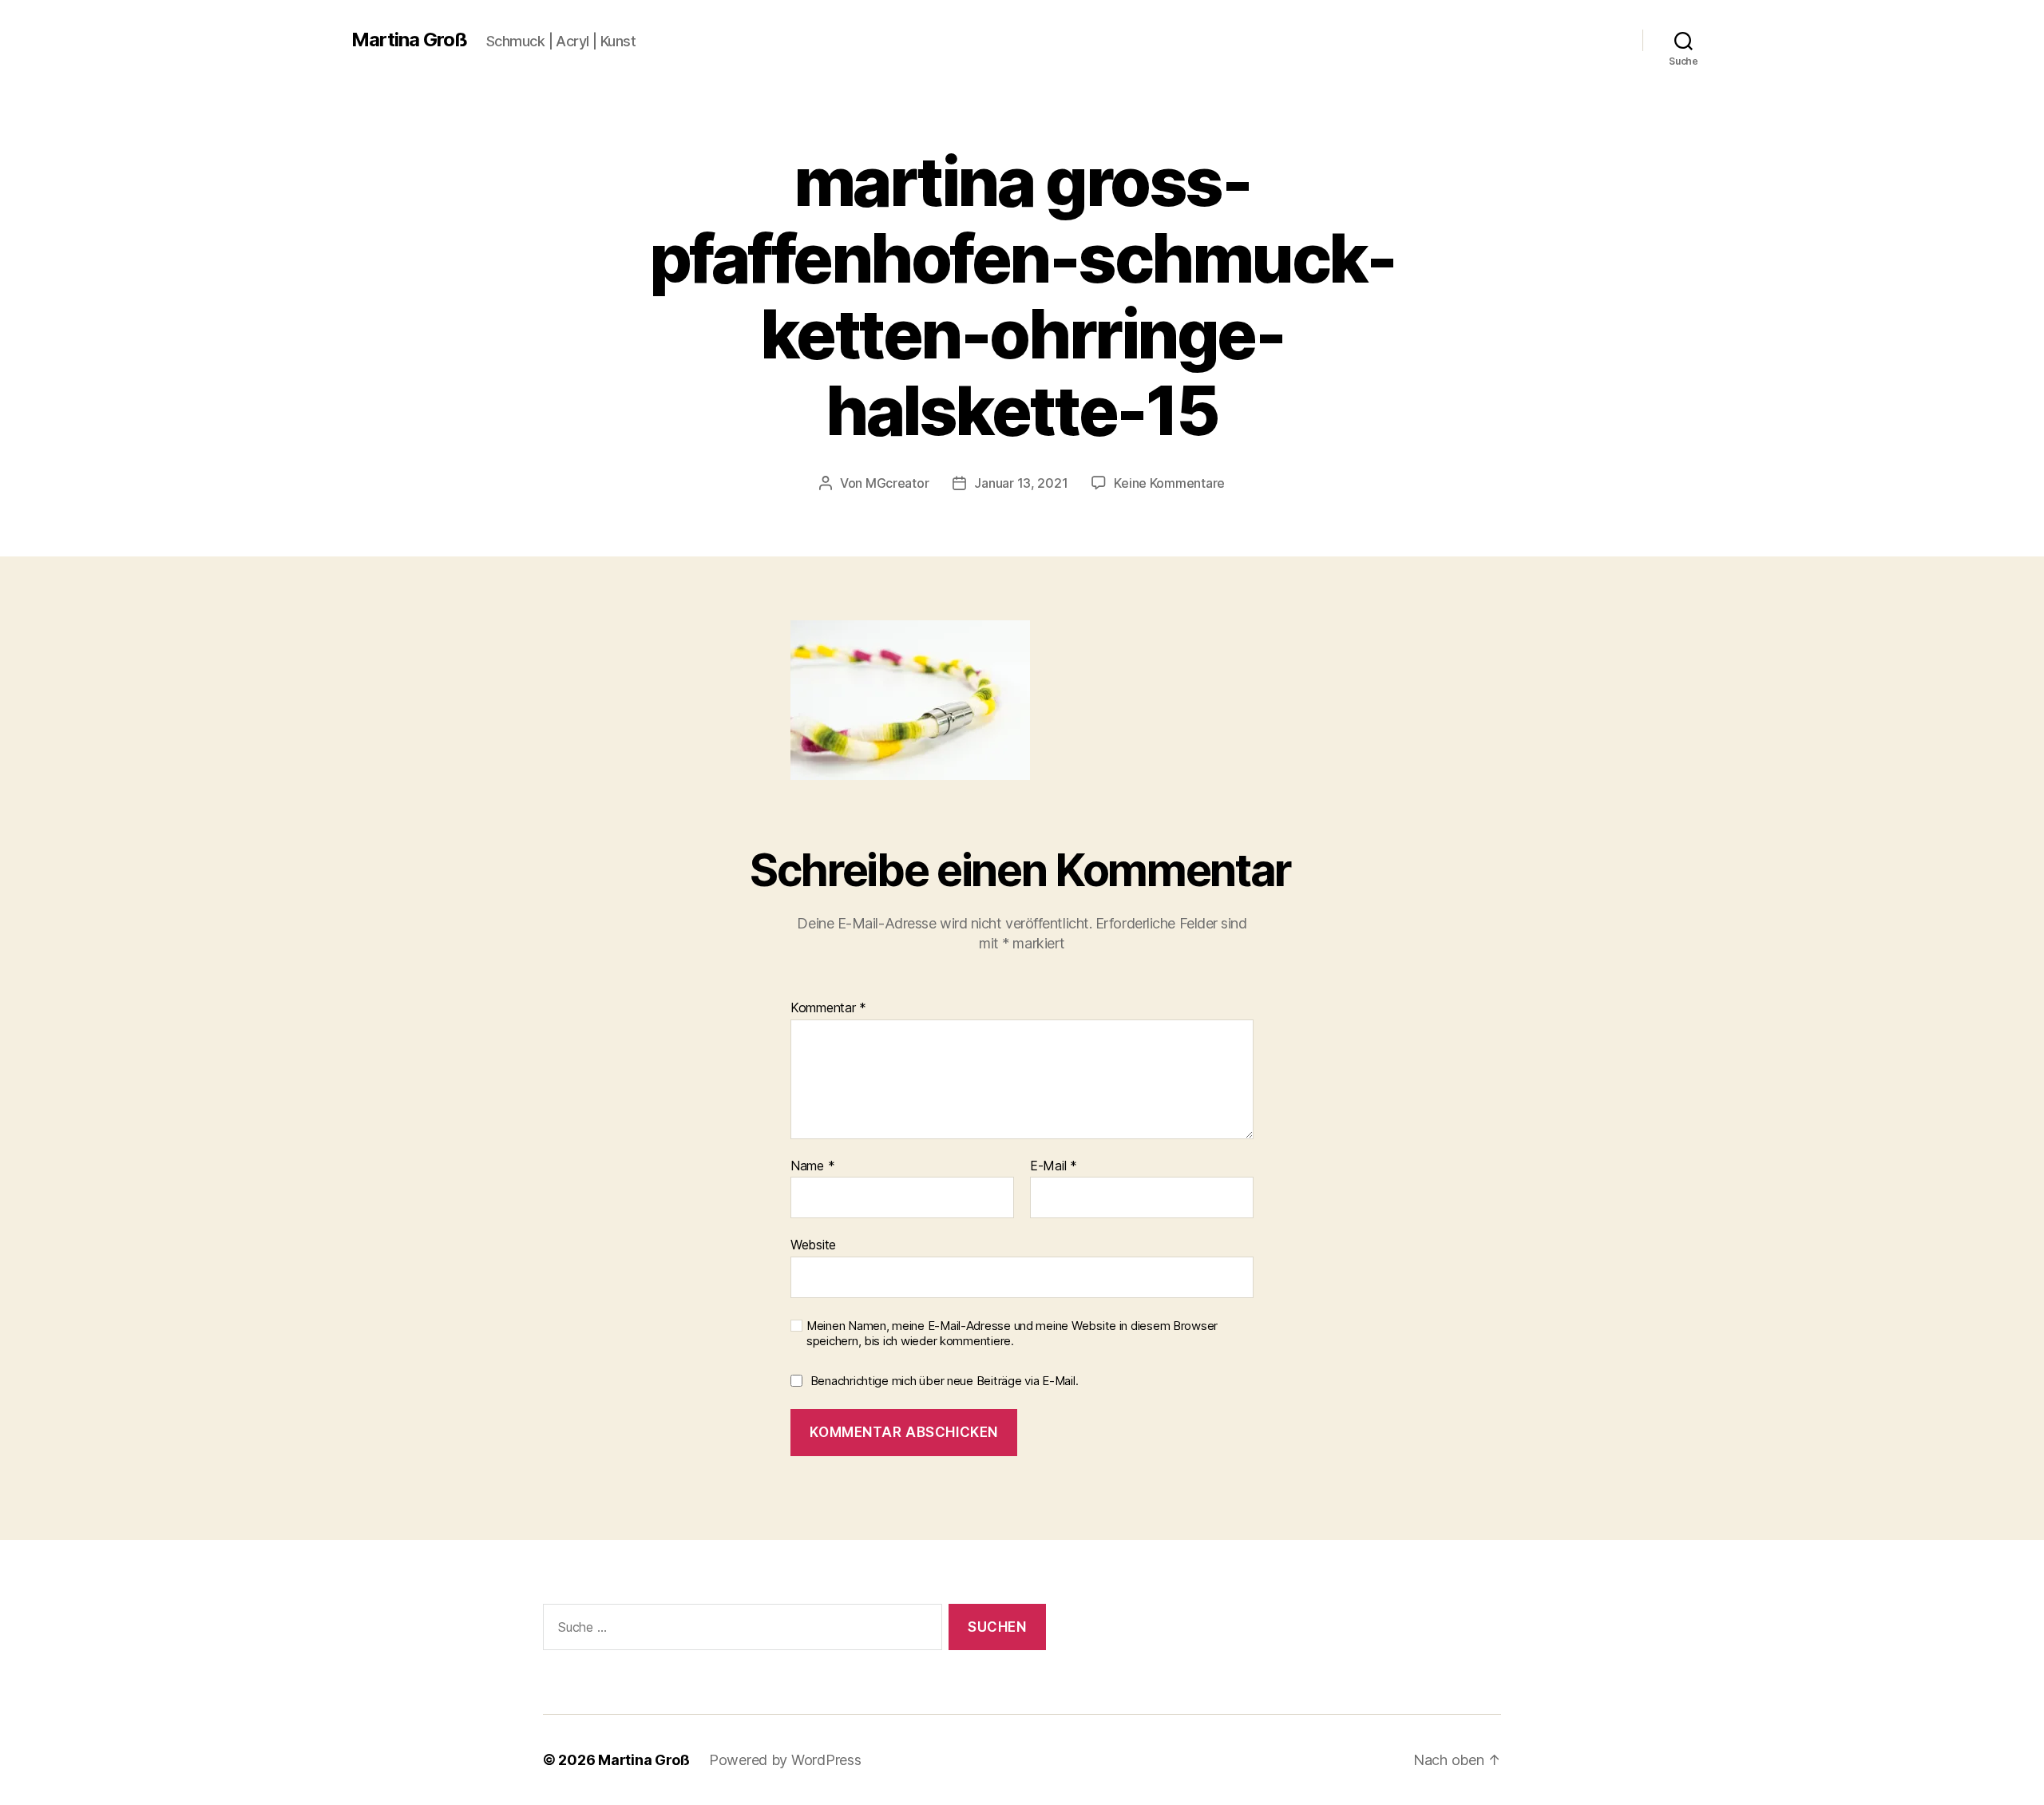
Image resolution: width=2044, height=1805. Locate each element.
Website (813, 1245)
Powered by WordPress (785, 1760)
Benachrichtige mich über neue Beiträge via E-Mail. (945, 1381)
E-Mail (1054, 1166)
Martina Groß (409, 40)
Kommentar (828, 1008)
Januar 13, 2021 (1021, 483)
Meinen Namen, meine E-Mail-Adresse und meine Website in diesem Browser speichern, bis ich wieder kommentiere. (1012, 1334)
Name (812, 1166)
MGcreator (897, 483)
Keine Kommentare (1169, 483)
